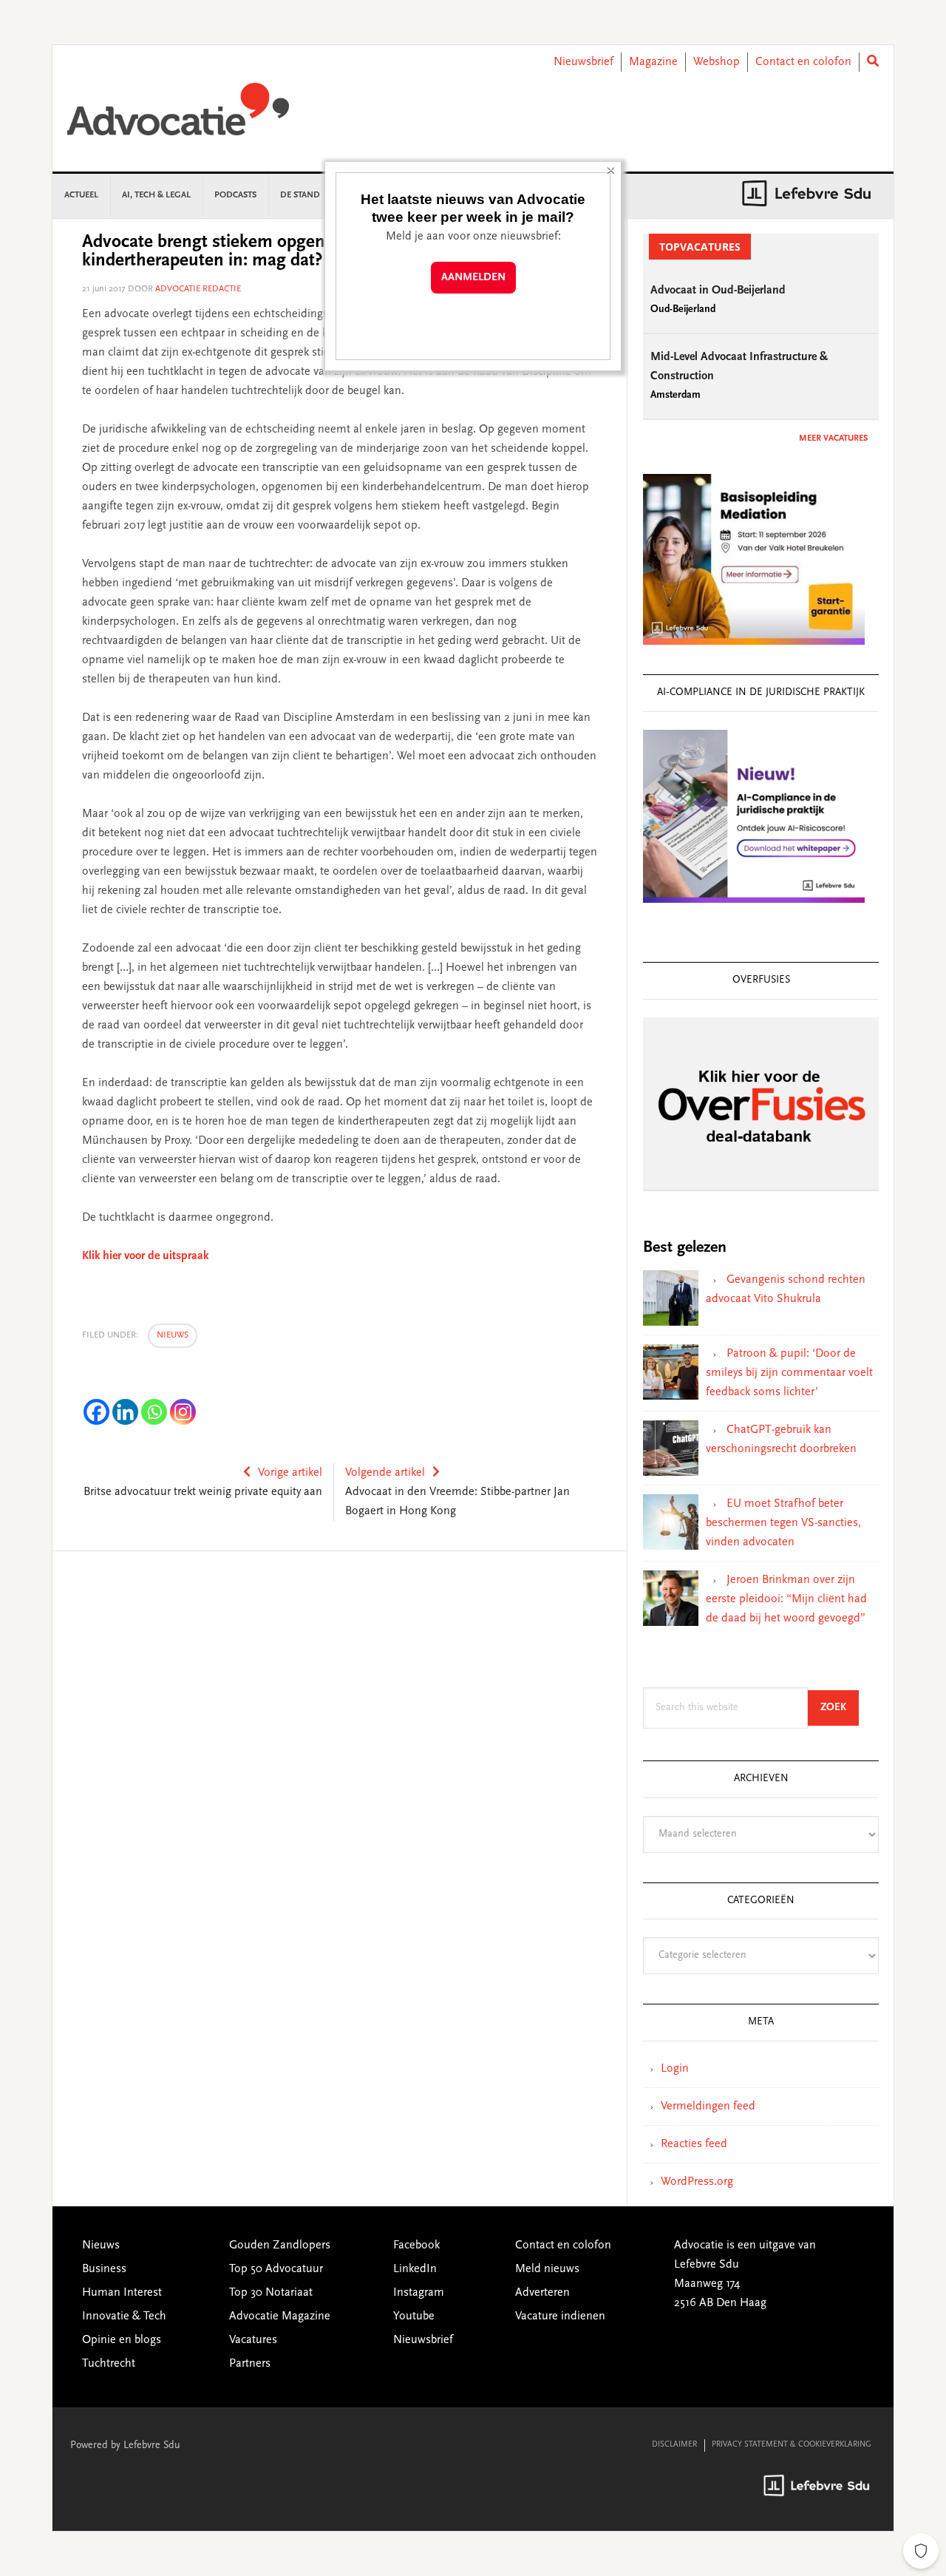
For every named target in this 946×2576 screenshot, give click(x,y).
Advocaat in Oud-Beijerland (718, 291)
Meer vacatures (833, 438)
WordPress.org (697, 2182)
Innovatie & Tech (124, 2316)
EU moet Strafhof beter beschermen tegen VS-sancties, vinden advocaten (783, 1523)
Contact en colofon (803, 62)
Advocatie (178, 116)
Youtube (414, 2316)
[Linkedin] (125, 1412)
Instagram (419, 2293)
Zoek (840, 1708)
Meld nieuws (547, 2269)
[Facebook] (96, 1412)
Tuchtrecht (109, 2364)
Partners (250, 2364)
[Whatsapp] (154, 1412)
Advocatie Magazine (280, 2316)
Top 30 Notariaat (271, 2293)
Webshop (717, 62)
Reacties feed (694, 2144)
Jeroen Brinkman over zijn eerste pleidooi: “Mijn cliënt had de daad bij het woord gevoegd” (786, 1599)
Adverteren (542, 2293)
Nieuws (173, 1335)
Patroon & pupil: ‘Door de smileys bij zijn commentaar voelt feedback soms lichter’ (789, 1373)
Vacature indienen (560, 2316)
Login (675, 2069)
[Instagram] (183, 1412)
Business (104, 2269)
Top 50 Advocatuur (276, 2269)
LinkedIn (415, 2269)
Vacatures (253, 2340)
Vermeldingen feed (708, 2106)
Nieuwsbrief (583, 62)
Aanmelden (473, 278)
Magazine (653, 62)
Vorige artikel (290, 1473)
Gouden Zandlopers (280, 2245)
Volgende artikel (385, 1473)
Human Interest (122, 2293)
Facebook (416, 2245)
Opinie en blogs (122, 2340)
